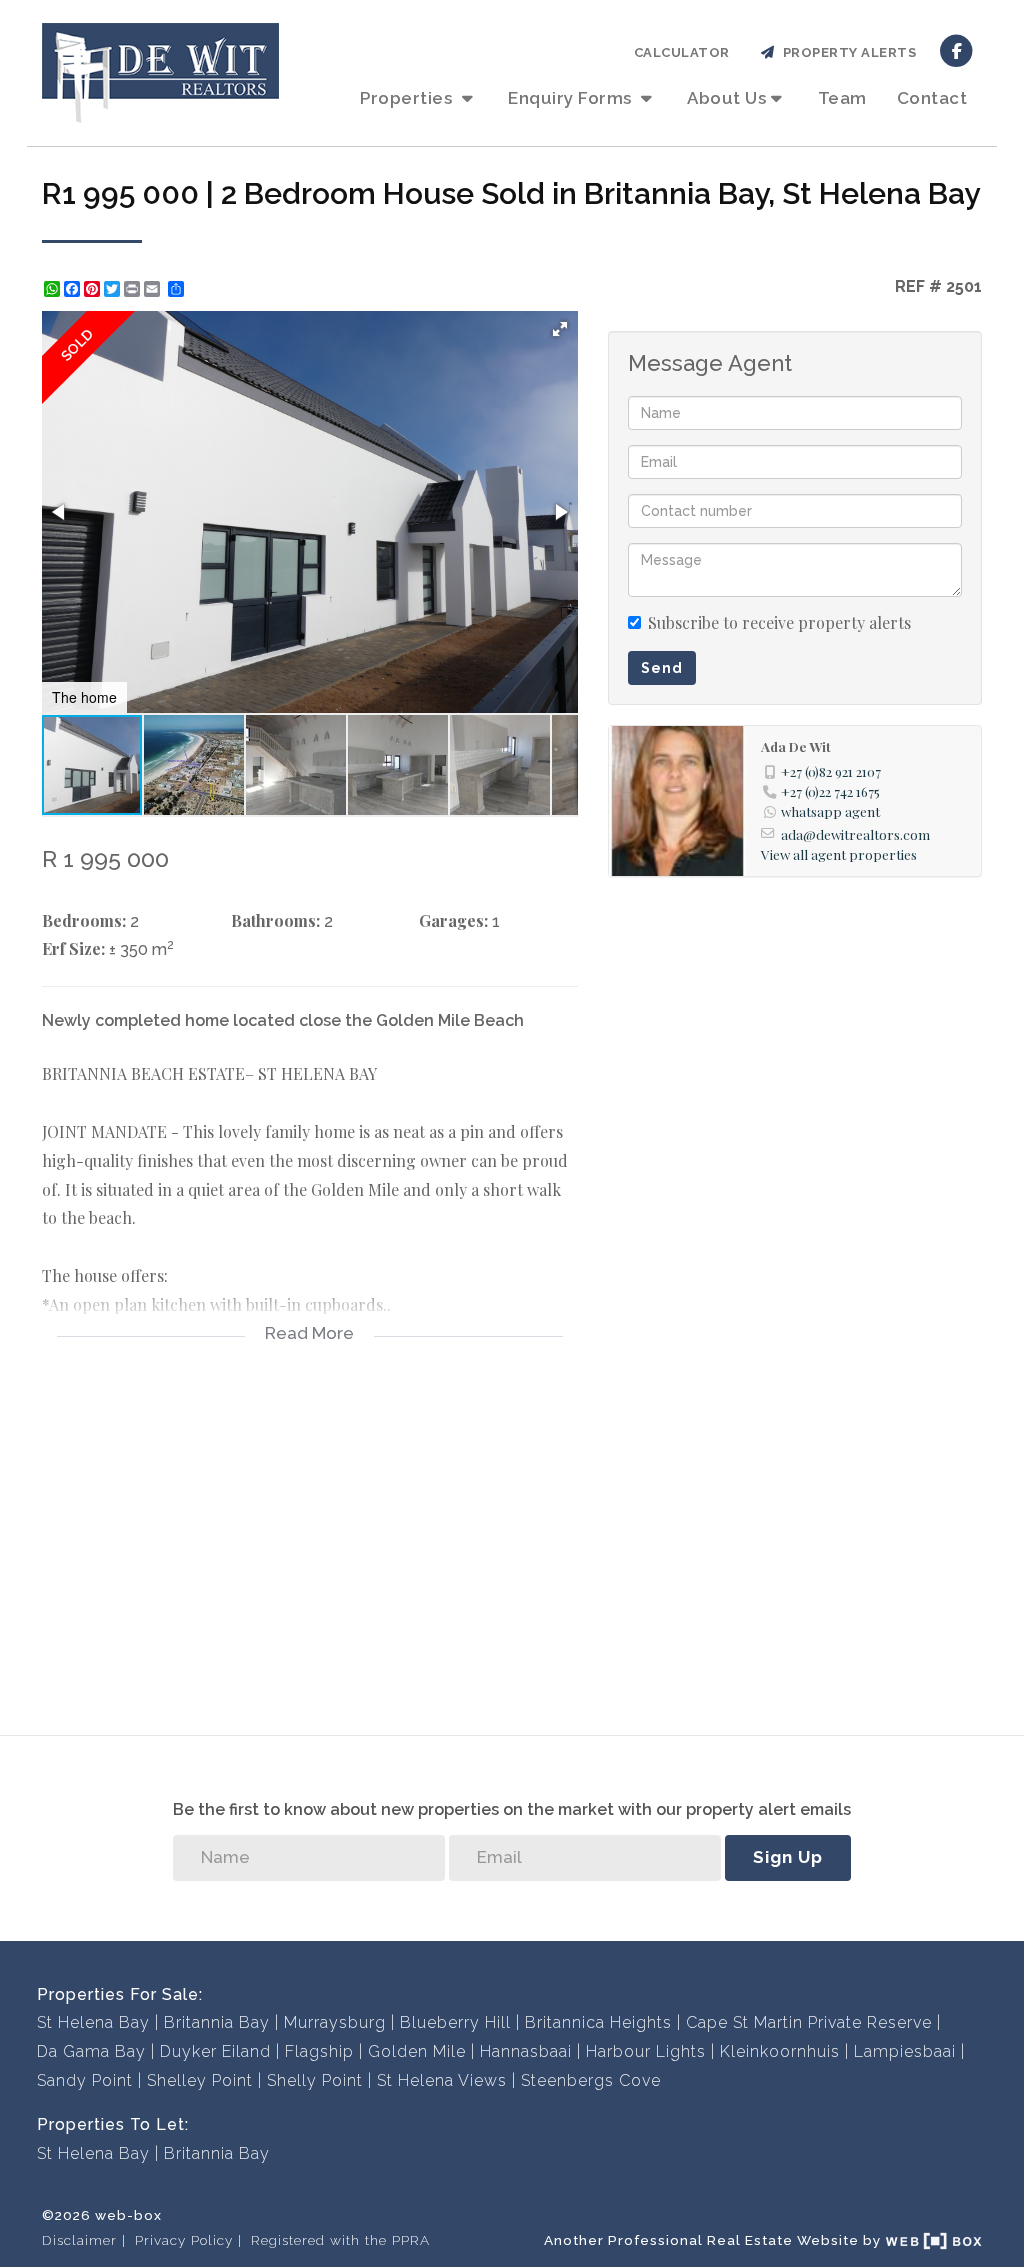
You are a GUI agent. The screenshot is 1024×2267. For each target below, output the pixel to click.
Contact (932, 98)
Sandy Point (85, 2080)
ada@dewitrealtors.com (855, 834)
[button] (560, 329)
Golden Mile (417, 2051)
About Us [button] (726, 98)
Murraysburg (335, 2022)
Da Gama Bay (91, 2051)
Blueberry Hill (455, 2022)
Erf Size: (73, 948)
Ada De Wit (796, 746)
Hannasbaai (526, 2051)
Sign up (788, 1857)
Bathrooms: (275, 920)
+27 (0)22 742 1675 (830, 791)
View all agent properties (839, 854)
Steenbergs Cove (591, 2080)
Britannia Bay (217, 2022)
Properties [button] (408, 98)
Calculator (682, 52)
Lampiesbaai (905, 2051)
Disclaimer (79, 2240)
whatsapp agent (830, 811)
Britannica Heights (598, 2022)
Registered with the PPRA (340, 2240)
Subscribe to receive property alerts (779, 622)
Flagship (319, 2051)
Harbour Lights (646, 2051)
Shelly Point (315, 2080)
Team (842, 98)
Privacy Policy (184, 2240)
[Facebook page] (956, 49)
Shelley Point (200, 2080)
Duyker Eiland (215, 2051)
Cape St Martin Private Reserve (809, 2022)
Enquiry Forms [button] (572, 98)
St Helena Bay (93, 2022)
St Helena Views (442, 2080)
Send (662, 668)
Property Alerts (846, 52)
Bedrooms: (84, 920)
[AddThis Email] (154, 289)
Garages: (453, 920)
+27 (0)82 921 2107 (831, 771)
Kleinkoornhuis (780, 2051)
